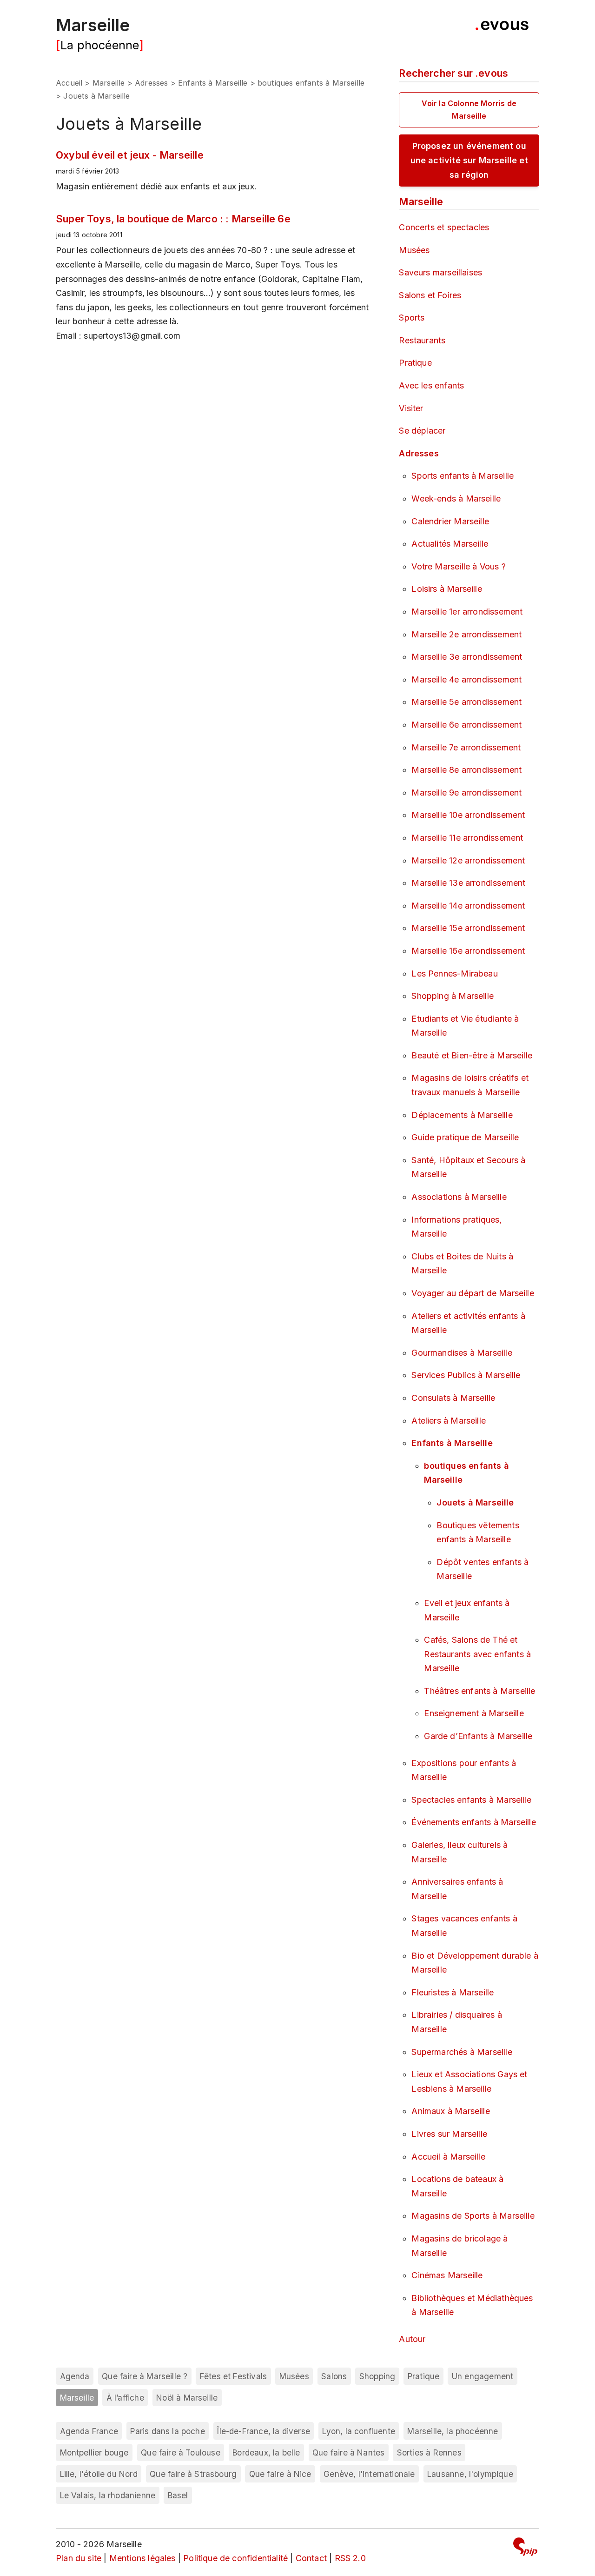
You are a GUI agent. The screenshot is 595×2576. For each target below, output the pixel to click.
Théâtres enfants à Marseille (479, 1691)
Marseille (93, 25)
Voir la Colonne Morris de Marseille (469, 110)
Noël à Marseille (187, 2398)
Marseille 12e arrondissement (468, 860)
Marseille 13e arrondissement (468, 883)
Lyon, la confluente (358, 2431)
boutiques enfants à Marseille (311, 83)
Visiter (411, 408)
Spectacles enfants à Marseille (471, 1800)
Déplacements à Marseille (462, 1115)
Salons (334, 2376)
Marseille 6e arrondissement (466, 725)
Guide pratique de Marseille (465, 1137)
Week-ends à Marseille (456, 498)
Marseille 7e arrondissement (466, 747)
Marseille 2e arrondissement (466, 634)
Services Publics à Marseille (466, 1375)
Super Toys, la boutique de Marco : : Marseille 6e (173, 219)
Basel (178, 2495)
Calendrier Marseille (450, 521)
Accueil (69, 83)
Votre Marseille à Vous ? (458, 566)
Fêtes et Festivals (233, 2376)
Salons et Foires (430, 295)
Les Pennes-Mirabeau (454, 974)
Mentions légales (142, 2558)
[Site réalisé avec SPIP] (525, 2548)
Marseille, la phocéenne (453, 2431)
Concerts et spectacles (444, 227)
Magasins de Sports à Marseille (473, 2216)
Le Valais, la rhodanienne (108, 2495)
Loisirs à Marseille (446, 589)
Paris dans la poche (167, 2431)
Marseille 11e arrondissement (467, 838)
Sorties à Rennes (429, 2452)
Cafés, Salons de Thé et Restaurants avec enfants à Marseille (477, 1654)
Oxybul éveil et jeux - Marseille (130, 155)
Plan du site (79, 2558)
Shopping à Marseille (453, 996)
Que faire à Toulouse (181, 2452)
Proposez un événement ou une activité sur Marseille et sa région (469, 160)
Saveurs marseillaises (440, 272)
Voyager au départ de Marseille (473, 1293)
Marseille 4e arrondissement (466, 679)
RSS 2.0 (350, 2558)
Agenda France (89, 2431)
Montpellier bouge (94, 2452)
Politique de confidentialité (235, 2558)
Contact (311, 2558)
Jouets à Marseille (475, 1502)
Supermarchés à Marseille (462, 2052)
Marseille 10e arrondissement (468, 815)
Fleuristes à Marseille (453, 1992)
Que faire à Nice (280, 2474)
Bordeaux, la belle (266, 2452)
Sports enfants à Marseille (463, 476)
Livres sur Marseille (449, 2134)
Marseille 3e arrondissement (467, 657)
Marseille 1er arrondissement (467, 612)
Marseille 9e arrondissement (466, 793)
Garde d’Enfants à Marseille (478, 1736)
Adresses (151, 83)
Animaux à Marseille (450, 2111)
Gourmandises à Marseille (462, 1353)
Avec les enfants (431, 385)
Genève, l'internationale (369, 2474)
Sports (412, 318)
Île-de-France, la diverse (264, 2431)
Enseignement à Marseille (474, 1713)
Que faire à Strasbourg (193, 2474)
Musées (414, 250)
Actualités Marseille (450, 544)
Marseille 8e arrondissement (466, 770)
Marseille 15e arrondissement (468, 928)
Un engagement (483, 2376)
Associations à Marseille (459, 1197)
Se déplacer (422, 431)
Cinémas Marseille (447, 2275)
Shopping (377, 2376)
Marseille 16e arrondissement (468, 951)
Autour (412, 2339)
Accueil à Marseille (448, 2157)
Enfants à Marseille (213, 83)
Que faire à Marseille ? (145, 2376)
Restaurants (422, 340)
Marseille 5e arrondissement (466, 702)
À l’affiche (125, 2398)
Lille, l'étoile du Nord (99, 2474)
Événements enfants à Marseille (473, 1822)
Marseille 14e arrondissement (468, 906)
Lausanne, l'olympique (470, 2474)
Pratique (415, 363)
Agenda (75, 2376)
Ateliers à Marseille (449, 1421)
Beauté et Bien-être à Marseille (472, 1055)
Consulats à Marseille (453, 1398)
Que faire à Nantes (348, 2452)
